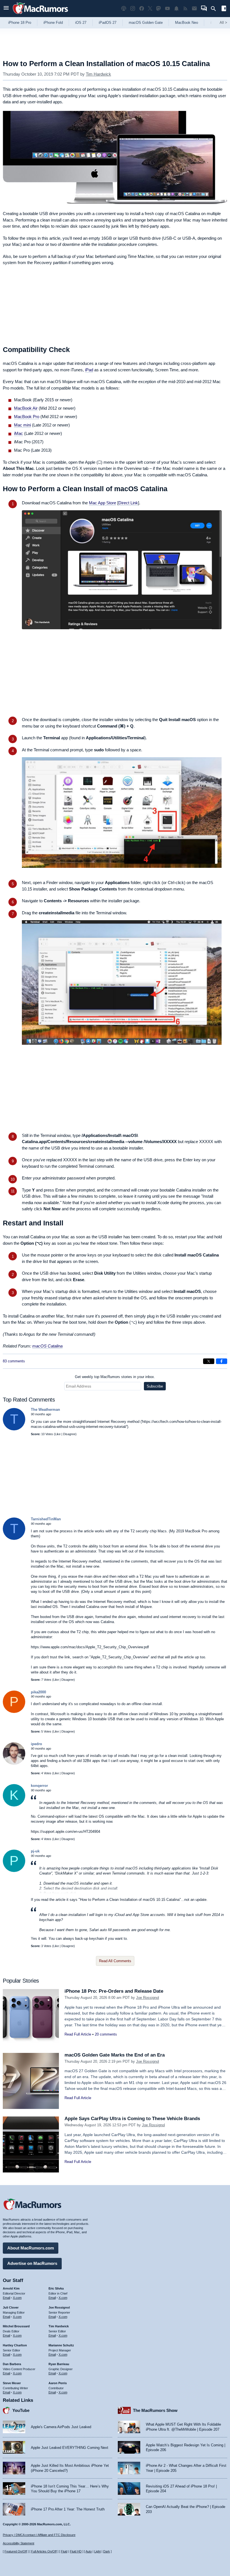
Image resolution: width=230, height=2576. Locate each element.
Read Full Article (78, 2034)
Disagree (69, 1434)
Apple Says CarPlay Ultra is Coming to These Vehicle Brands (132, 2119)
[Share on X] (209, 1361)
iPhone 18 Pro (20, 23)
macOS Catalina (47, 1346)
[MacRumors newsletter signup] (194, 9)
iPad (89, 370)
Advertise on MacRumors (32, 2263)
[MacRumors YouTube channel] (167, 9)
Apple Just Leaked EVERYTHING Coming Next (70, 2448)
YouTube (21, 2410)
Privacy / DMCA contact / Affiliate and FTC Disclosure (39, 2535)
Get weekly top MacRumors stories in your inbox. (115, 1377)
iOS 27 (81, 23)
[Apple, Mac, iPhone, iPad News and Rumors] (40, 15)
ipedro (36, 1744)
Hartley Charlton (15, 2345)
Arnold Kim (11, 2288)
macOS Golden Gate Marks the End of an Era (115, 2055)
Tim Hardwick (98, 74)
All (223, 23)
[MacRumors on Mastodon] (158, 9)
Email (6, 2298)
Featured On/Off (16, 2551)
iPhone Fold (53, 23)
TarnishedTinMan (46, 1519)
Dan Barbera (12, 2364)
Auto (89, 2551)
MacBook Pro (27, 417)
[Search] (215, 9)
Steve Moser (12, 2383)
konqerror (39, 1786)
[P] (14, 1712)
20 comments (106, 2034)
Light (97, 2551)
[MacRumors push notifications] (176, 9)
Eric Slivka (56, 2288)
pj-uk (35, 1851)
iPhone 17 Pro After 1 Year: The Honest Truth (68, 2509)
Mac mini (22, 425)
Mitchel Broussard (16, 2326)
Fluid (64, 2551)
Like (58, 1434)
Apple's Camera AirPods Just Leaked (61, 2427)
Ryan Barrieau (59, 2364)
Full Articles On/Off (44, 2551)
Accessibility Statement (19, 2543)
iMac (19, 433)
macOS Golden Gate (146, 23)
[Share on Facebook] (222, 1361)
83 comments (14, 1361)
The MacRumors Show (155, 2410)
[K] (14, 1805)
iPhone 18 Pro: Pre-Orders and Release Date (114, 1991)
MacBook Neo (187, 23)
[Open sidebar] (224, 9)
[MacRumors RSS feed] (185, 9)
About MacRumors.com (31, 2248)
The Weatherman (45, 1410)
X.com (17, 2298)
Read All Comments (115, 1961)
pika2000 (38, 1692)
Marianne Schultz (61, 2345)
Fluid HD (76, 2551)
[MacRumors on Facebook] (142, 9)
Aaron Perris (58, 2383)
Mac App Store (103, 503)
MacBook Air (26, 408)
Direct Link (128, 503)
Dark (107, 2551)
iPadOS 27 (108, 23)
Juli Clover (11, 2307)
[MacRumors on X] (150, 9)
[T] (14, 1429)
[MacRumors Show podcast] (124, 9)
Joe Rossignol (148, 1998)
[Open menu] (6, 9)
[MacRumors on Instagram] (133, 9)
